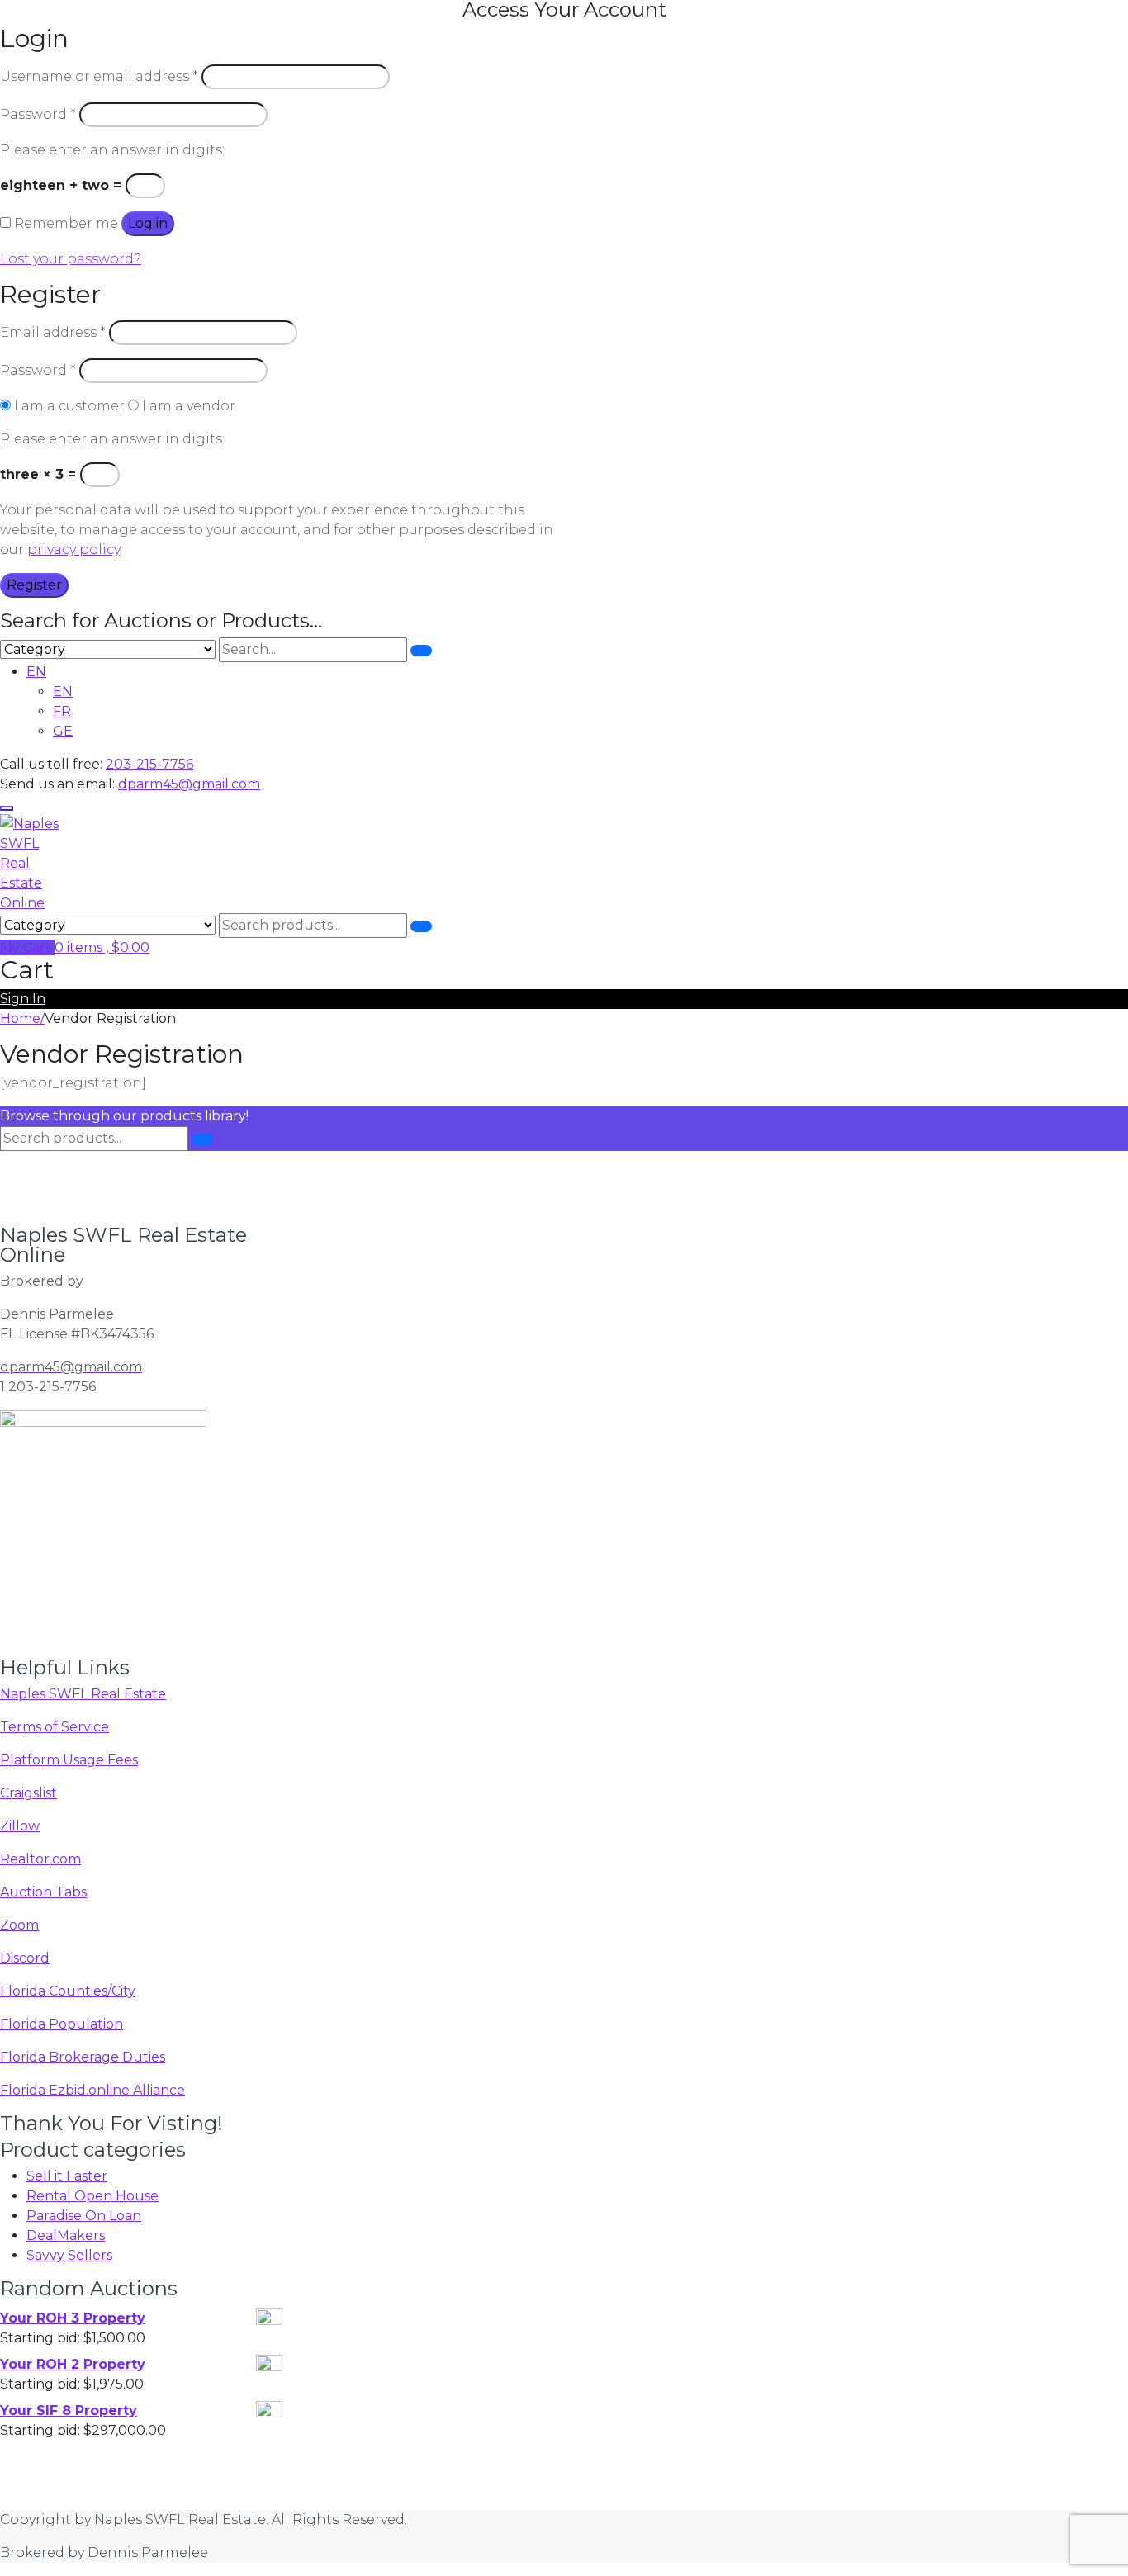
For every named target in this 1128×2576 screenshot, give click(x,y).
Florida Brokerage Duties (83, 2057)
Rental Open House (92, 2196)
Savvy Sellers (69, 2255)
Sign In (23, 999)
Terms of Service (55, 1727)
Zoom (19, 1925)
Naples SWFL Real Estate (83, 1694)
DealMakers (66, 2235)
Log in (148, 223)
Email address (53, 332)
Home (20, 1018)
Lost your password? (71, 259)
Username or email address (99, 76)
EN (36, 672)
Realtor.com (40, 1859)
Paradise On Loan (84, 2216)
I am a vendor (187, 406)
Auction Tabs (43, 1892)
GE (63, 731)
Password (38, 114)
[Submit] (421, 651)
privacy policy (73, 549)
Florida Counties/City (68, 1991)
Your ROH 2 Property (73, 2364)
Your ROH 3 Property (73, 2318)
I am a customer (68, 406)
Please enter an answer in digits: (112, 150)
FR (62, 711)
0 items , (102, 947)
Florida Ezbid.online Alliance (92, 2090)
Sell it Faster (67, 2176)
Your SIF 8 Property (69, 2410)
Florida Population (62, 2024)
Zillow (20, 1826)
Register (34, 585)
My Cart (27, 947)
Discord (25, 1958)
